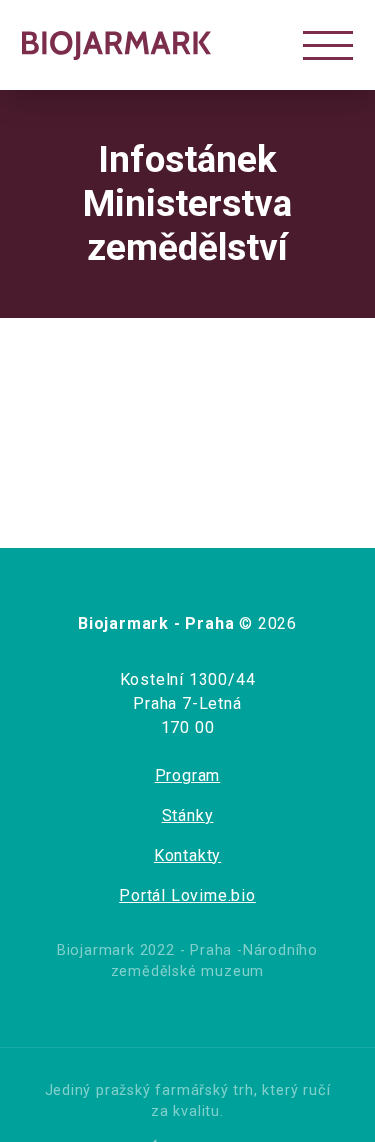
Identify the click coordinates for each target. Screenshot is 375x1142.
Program (188, 775)
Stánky (188, 815)
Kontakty (187, 855)
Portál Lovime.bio (187, 895)
